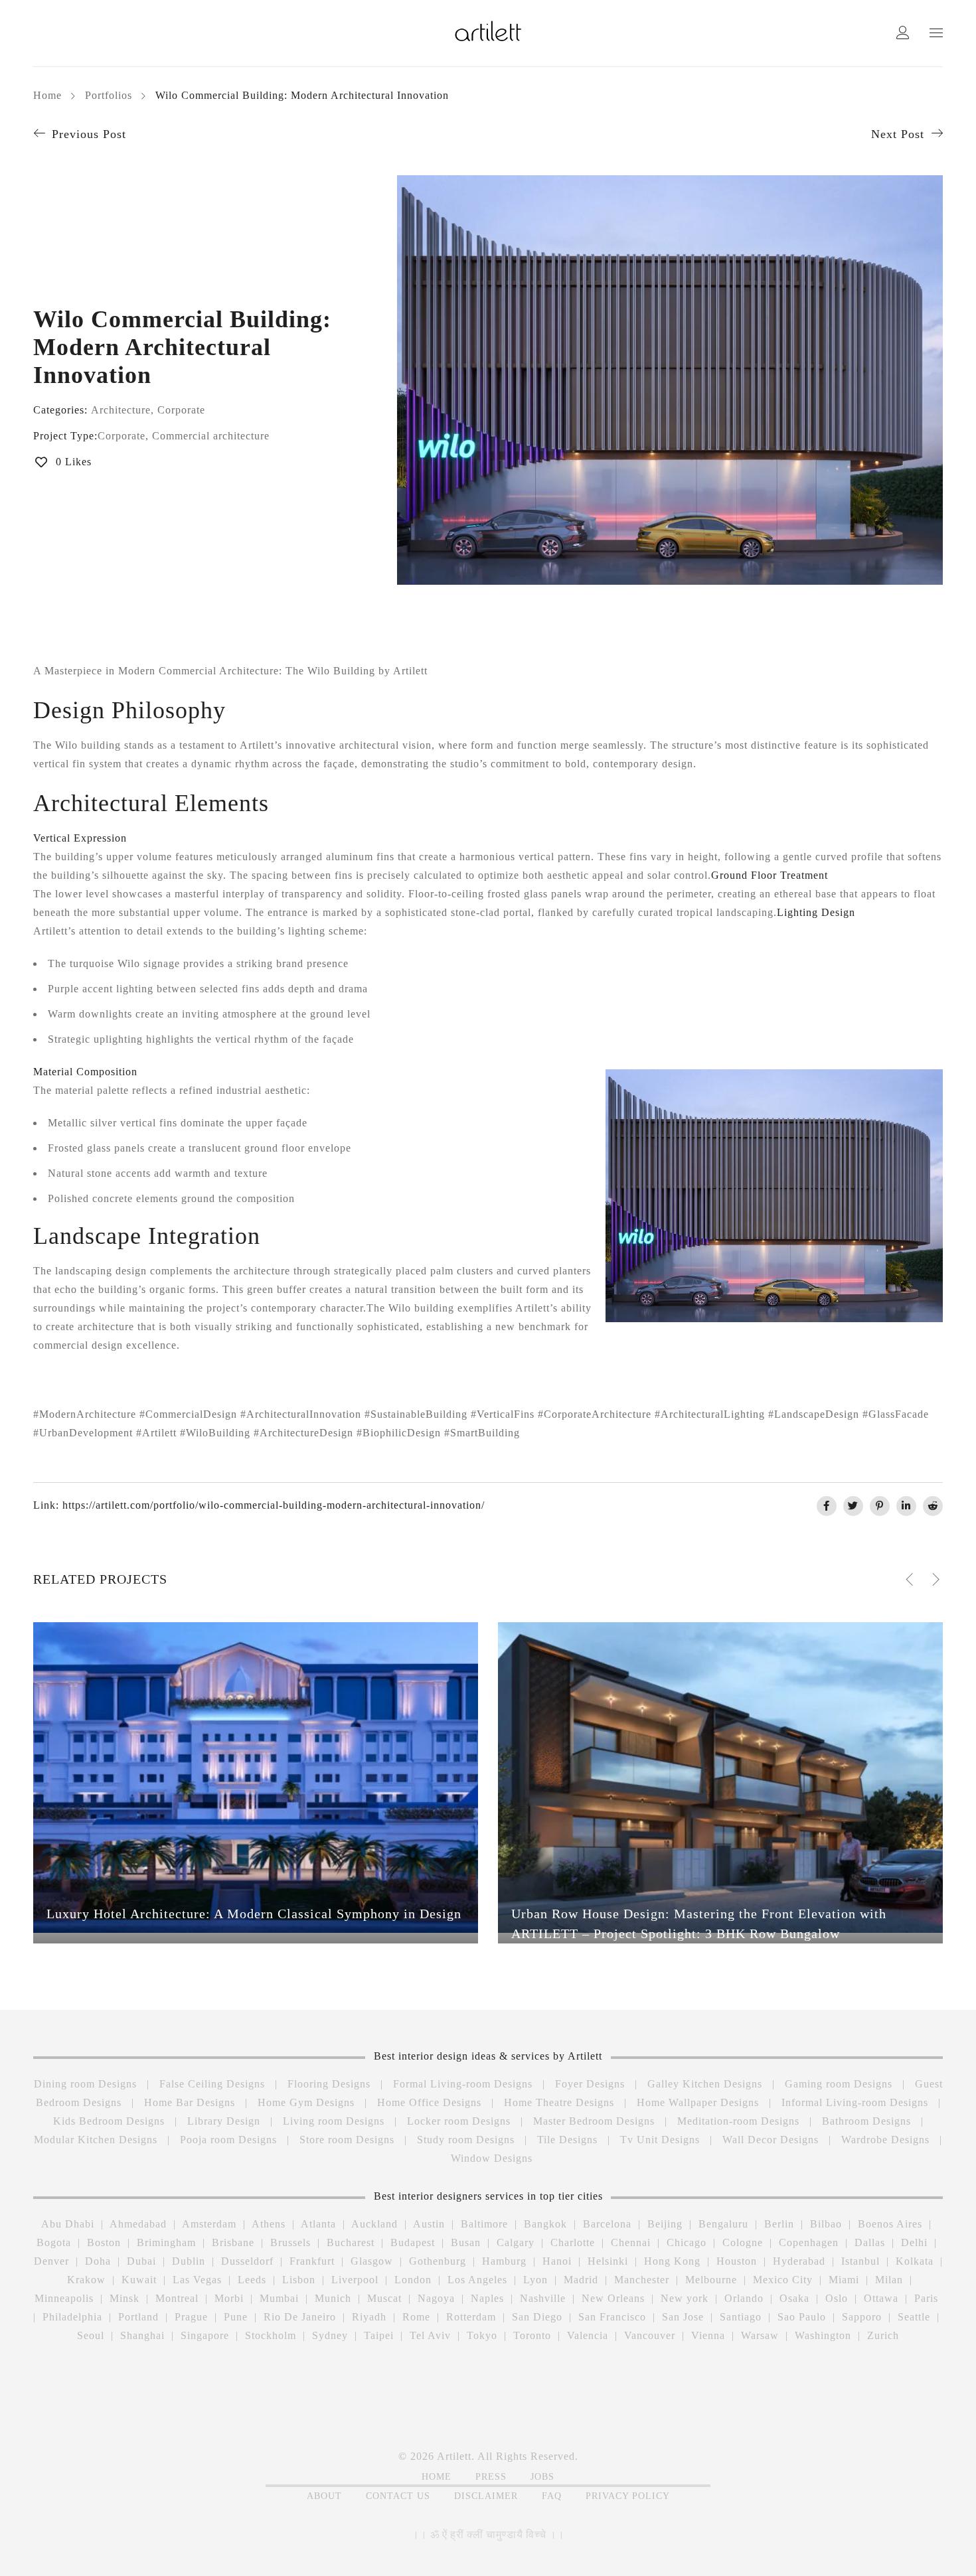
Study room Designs (466, 2140)
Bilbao (826, 2224)
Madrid (581, 2280)
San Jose (683, 2317)
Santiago (741, 2317)
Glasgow (372, 2261)
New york (685, 2298)
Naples (487, 2298)
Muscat (384, 2298)
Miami (844, 2280)
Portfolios (109, 95)
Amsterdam (209, 2224)
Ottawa (881, 2298)
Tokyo (482, 2335)
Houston (737, 2261)
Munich (333, 2298)
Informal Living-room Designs (855, 2102)
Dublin (189, 2261)
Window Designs (492, 2158)
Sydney (330, 2335)
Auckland (374, 2224)
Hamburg (504, 2261)
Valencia (588, 2335)
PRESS (491, 2477)
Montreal (177, 2298)
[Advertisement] (343, 2388)
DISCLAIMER (486, 2496)
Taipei (379, 2335)
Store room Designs (347, 2140)
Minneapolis (64, 2298)
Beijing (665, 2224)
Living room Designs (334, 2121)
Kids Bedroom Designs (109, 2121)
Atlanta (318, 2224)
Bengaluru (723, 2224)
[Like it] (457, 1937)
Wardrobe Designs (885, 2140)
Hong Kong (672, 2261)
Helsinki (608, 2261)
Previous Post (89, 134)
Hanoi (557, 2261)
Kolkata (915, 2261)
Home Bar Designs (190, 2102)
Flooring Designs (329, 2084)
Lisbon (299, 2280)
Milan (889, 2280)
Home (47, 95)
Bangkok (545, 2224)
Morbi (229, 2298)
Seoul (91, 2335)
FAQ (552, 2496)
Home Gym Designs (306, 2102)
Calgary (516, 2242)
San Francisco (612, 2317)
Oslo (837, 2298)
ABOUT (324, 2496)
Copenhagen (809, 2242)
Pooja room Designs (228, 2140)
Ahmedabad (138, 2224)
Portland (138, 2317)
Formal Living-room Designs (463, 2084)
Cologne (743, 2242)
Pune (236, 2317)
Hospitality (195, 1936)
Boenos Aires (890, 2224)
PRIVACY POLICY (628, 2496)
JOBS (542, 2477)
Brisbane (233, 2242)
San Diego (537, 2317)
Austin (429, 2224)
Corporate (181, 410)
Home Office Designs (429, 2102)
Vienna (708, 2335)
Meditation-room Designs (738, 2121)
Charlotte (573, 2242)
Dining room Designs (85, 2084)
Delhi (914, 2242)
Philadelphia (72, 2317)
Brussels (290, 2242)
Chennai (631, 2242)
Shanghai (142, 2335)
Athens (269, 2224)
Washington (823, 2335)
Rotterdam (471, 2317)
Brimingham (166, 2242)
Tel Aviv (430, 2335)
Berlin (779, 2224)
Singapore (205, 2335)
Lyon (535, 2280)
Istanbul (860, 2261)
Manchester (642, 2280)
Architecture (121, 410)
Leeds (252, 2280)
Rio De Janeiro (300, 2317)
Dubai (141, 2261)
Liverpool (355, 2280)
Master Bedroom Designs (594, 2121)
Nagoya (436, 2298)
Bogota (54, 2242)
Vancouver (650, 2335)
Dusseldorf (247, 2261)
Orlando (744, 2298)
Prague (191, 2317)
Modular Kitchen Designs (96, 2140)
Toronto (532, 2335)
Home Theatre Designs (559, 2102)
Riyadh (369, 2317)
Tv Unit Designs (660, 2140)
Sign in (903, 34)
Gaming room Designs (839, 2084)
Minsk (124, 2298)
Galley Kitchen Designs (705, 2084)
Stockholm (271, 2335)
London (413, 2280)
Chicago (687, 2242)
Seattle (914, 2317)
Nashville (543, 2298)
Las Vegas (197, 2280)
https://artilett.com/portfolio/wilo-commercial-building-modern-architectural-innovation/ (274, 1505)
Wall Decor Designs (771, 2140)
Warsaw (760, 2335)
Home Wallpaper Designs (698, 2102)
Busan (466, 2242)
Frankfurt (312, 2261)
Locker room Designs (459, 2121)
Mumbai (279, 2298)
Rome (416, 2317)
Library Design (224, 2121)
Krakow (86, 2280)
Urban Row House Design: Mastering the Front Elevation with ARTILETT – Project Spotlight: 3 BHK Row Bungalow (699, 1924)
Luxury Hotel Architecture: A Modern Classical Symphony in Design (254, 1914)
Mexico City (783, 2280)
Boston (104, 2242)
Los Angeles (477, 2280)
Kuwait (139, 2280)
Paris (926, 2298)
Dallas (870, 2242)
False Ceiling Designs (212, 2084)
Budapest (413, 2242)
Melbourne (711, 2280)
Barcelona (607, 2224)
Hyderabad (799, 2261)
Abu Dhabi (68, 2224)
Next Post (898, 134)
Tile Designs (567, 2140)
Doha (98, 2261)
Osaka (794, 2298)
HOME (437, 2477)
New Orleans (613, 2298)
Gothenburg (438, 2261)
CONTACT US (398, 2496)
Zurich (883, 2335)
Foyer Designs (590, 2084)
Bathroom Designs (866, 2121)
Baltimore (484, 2224)
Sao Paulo (802, 2317)
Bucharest (351, 2242)
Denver (51, 2261)
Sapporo (862, 2317)
